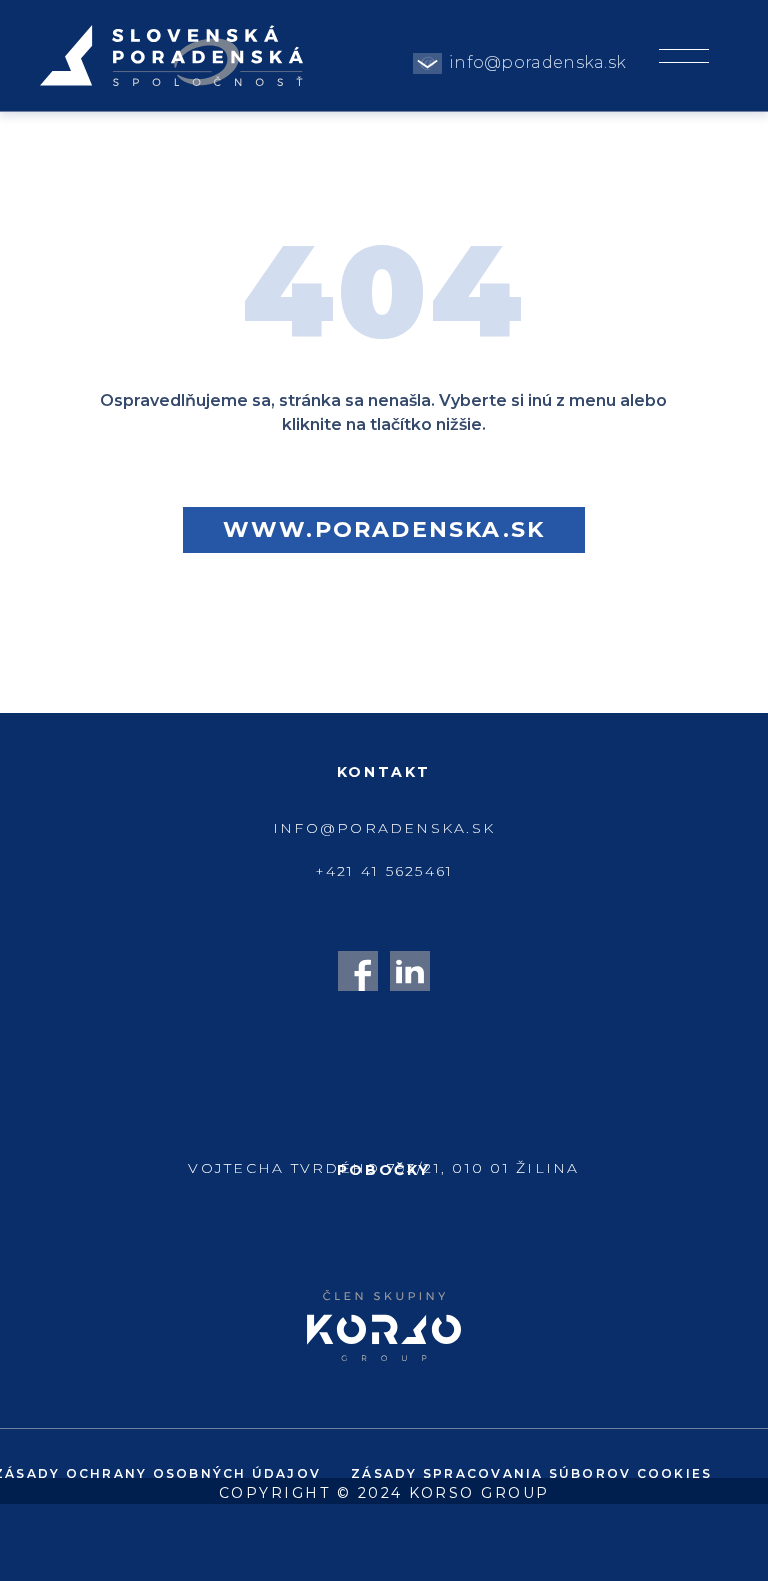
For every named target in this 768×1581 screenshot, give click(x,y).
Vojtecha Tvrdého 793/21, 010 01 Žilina (383, 1168)
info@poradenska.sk (537, 62)
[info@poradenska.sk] (427, 63)
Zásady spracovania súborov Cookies (531, 1473)
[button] (683, 46)
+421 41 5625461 (384, 871)
